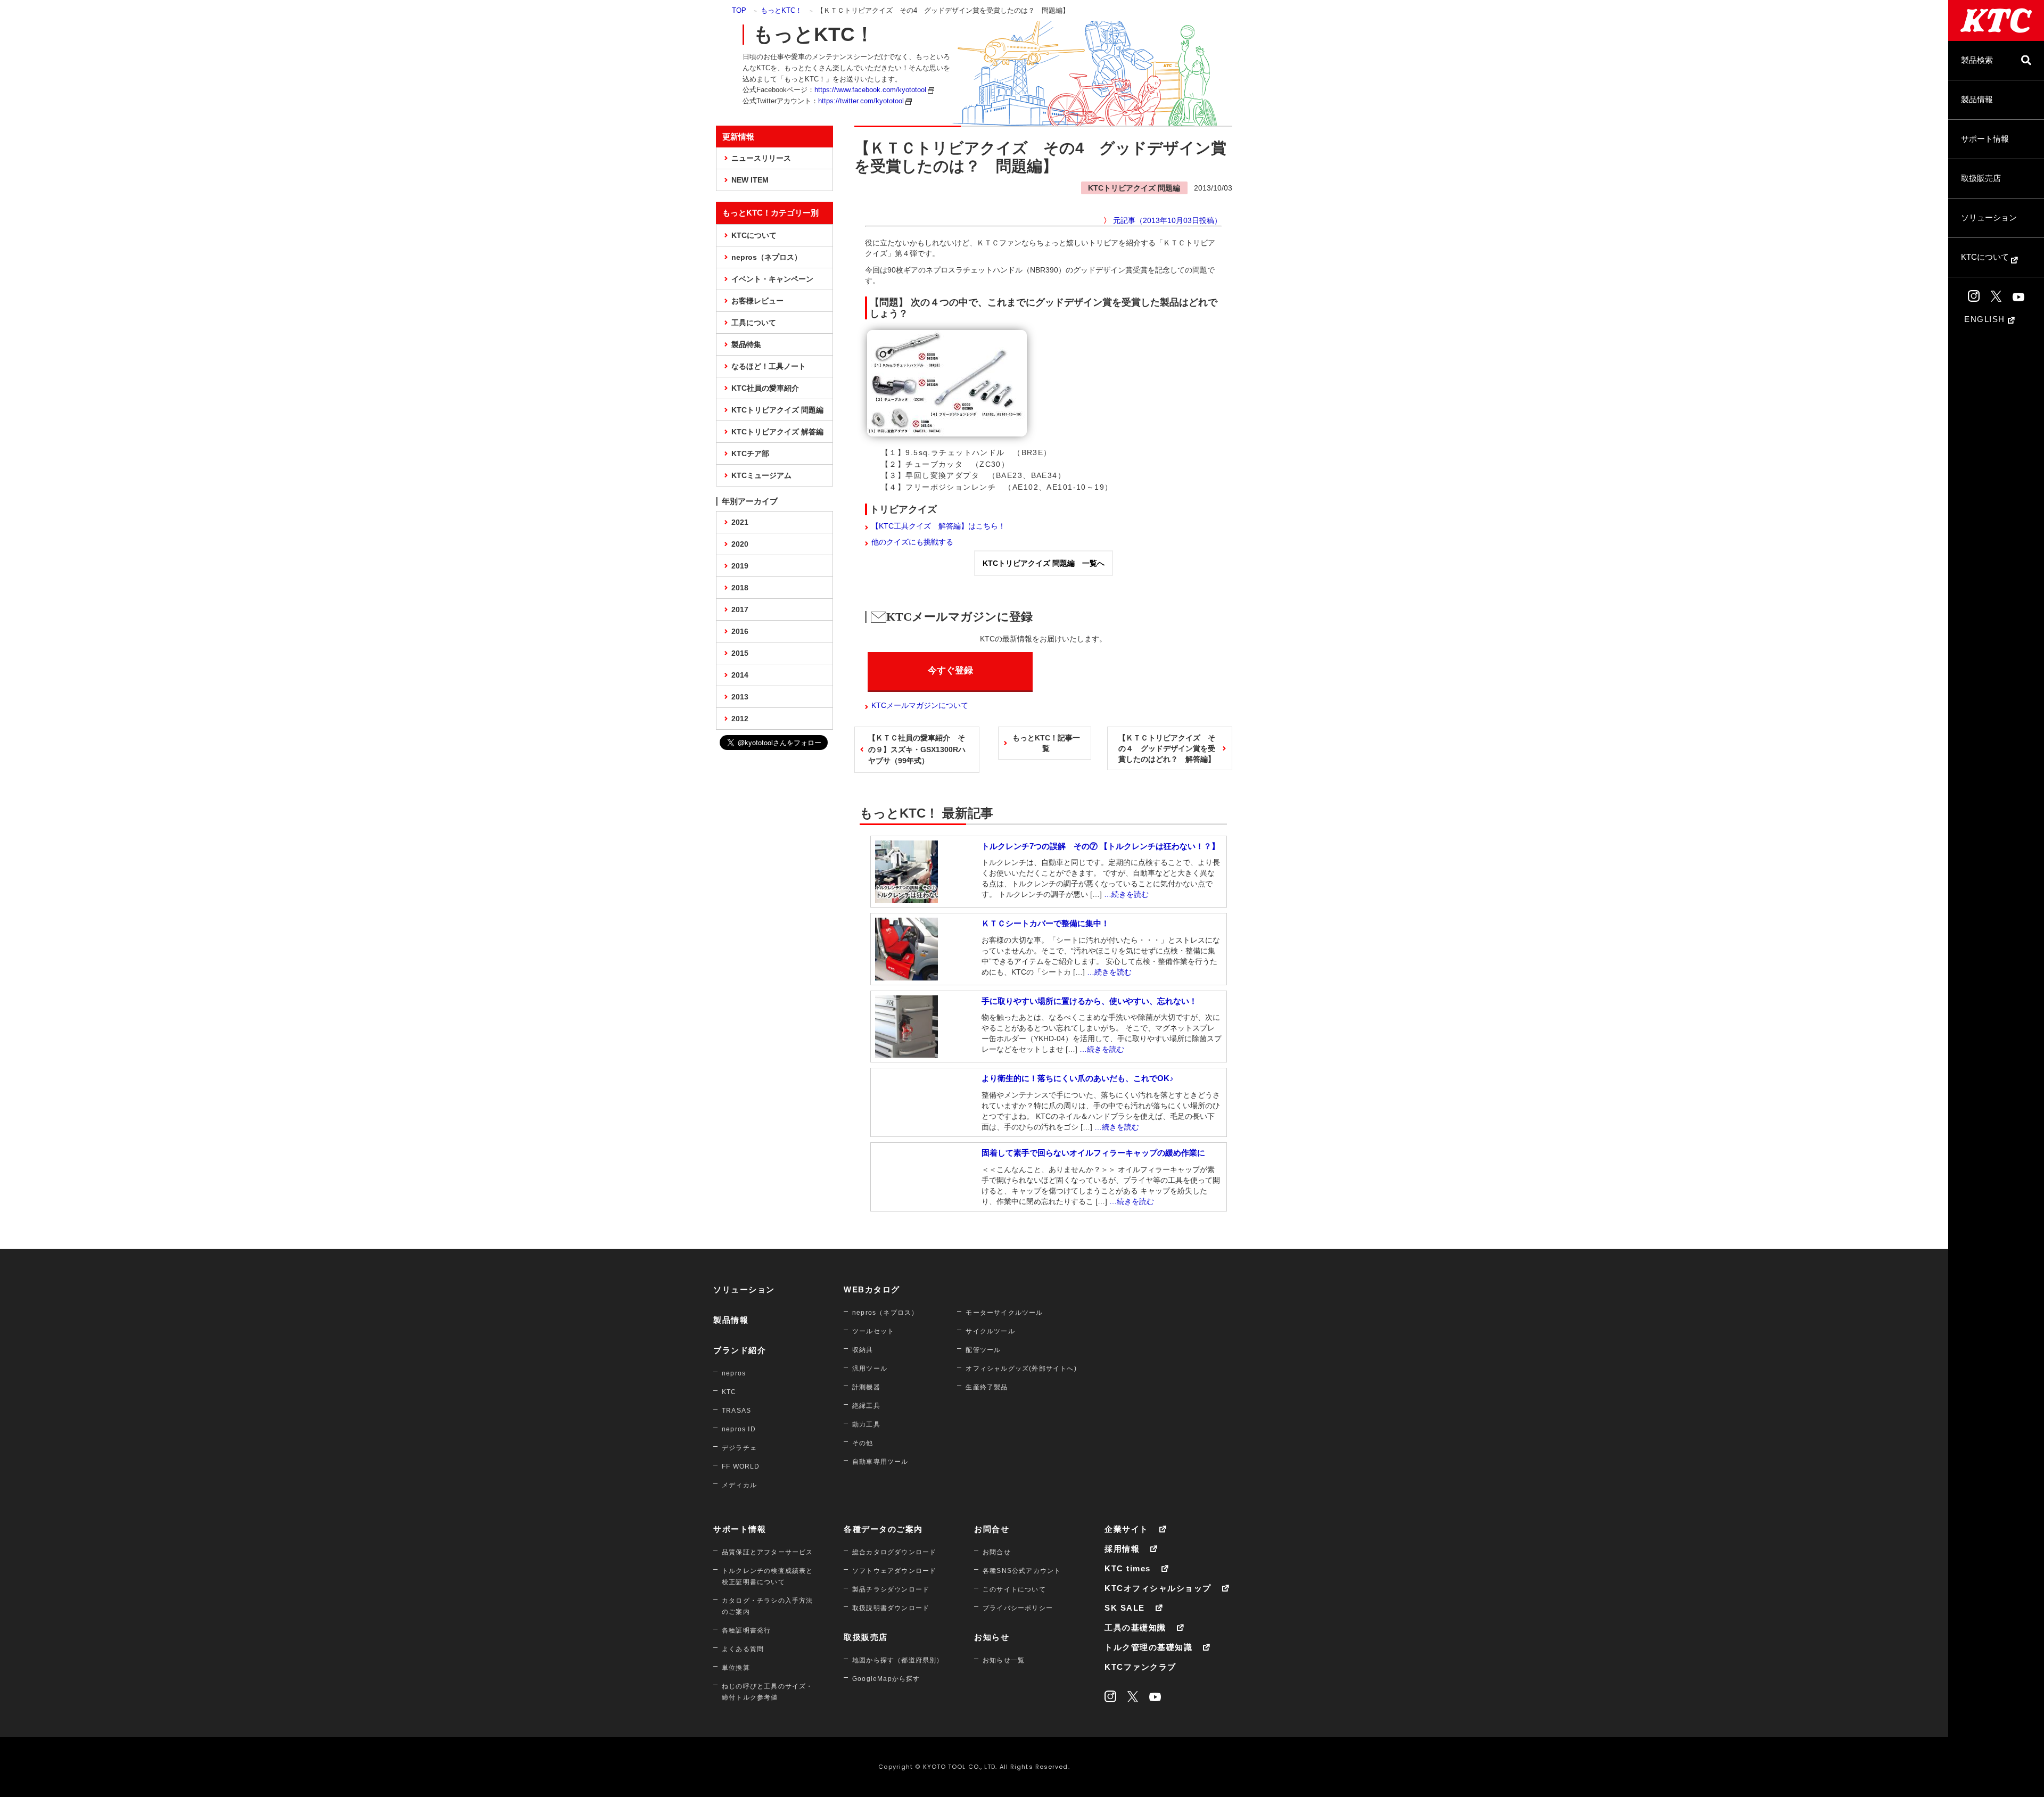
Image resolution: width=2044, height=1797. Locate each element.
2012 (740, 719)
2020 (740, 544)
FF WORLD (741, 1466)
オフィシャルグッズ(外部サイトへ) (1021, 1369)
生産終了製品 (987, 1387)
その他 (863, 1443)
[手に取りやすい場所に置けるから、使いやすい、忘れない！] (906, 1052)
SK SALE (1125, 1608)
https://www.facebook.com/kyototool (870, 90)
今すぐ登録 (950, 670)
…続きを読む (1126, 894)
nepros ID (739, 1429)
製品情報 (1977, 99)
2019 (740, 566)
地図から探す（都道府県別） (898, 1660)
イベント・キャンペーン (772, 279)
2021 (740, 522)
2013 (740, 697)
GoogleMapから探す (886, 1679)
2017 (740, 609)
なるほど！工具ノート (769, 366)
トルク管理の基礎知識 (1148, 1647)
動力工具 (866, 1424)
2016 (740, 631)
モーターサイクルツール (1004, 1313)
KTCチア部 (750, 454)
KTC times (1128, 1568)
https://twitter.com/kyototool (861, 101)
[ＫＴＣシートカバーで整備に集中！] (906, 975)
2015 (740, 653)
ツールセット (873, 1331)
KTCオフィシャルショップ (1158, 1588)
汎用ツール (870, 1369)
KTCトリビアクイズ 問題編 (777, 410)
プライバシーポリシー (1018, 1608)
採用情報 (1122, 1549)
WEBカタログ (872, 1289)
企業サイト (1127, 1529)
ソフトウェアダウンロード (894, 1571)
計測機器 (866, 1387)
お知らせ (992, 1637)
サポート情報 (1985, 139)
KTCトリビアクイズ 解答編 (777, 432)
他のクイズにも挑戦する (912, 542)
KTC (729, 1392)
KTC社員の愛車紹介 (765, 388)
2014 (740, 675)
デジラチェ (739, 1448)
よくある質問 (743, 1649)
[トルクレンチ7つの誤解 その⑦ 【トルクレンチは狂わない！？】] (906, 897)
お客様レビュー (757, 301)
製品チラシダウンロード (891, 1589)
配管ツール (983, 1350)
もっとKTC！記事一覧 (1046, 743)
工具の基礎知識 (1135, 1627)
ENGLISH (1986, 319)
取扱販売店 (1981, 178)
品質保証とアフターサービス (768, 1552)
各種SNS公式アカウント (1022, 1571)
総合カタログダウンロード (894, 1552)
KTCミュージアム (761, 475)
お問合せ (992, 1529)
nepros (734, 1373)
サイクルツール (990, 1331)
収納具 (863, 1350)
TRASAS (736, 1411)
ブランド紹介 (740, 1350)
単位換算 (736, 1668)
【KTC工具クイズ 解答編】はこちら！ (938, 526)
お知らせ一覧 (1004, 1660)
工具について (754, 323)
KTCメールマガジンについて (920, 705)
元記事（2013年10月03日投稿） (1167, 220)
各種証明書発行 (746, 1630)
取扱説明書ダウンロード (891, 1608)
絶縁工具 (866, 1406)
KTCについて (1986, 257)
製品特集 (746, 344)
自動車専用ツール (880, 1462)
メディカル (739, 1485)
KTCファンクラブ (1140, 1667)
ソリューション (1989, 217)
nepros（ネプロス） (767, 257)
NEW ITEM (750, 180)
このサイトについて (1014, 1589)
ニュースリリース (761, 158)
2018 (740, 588)
